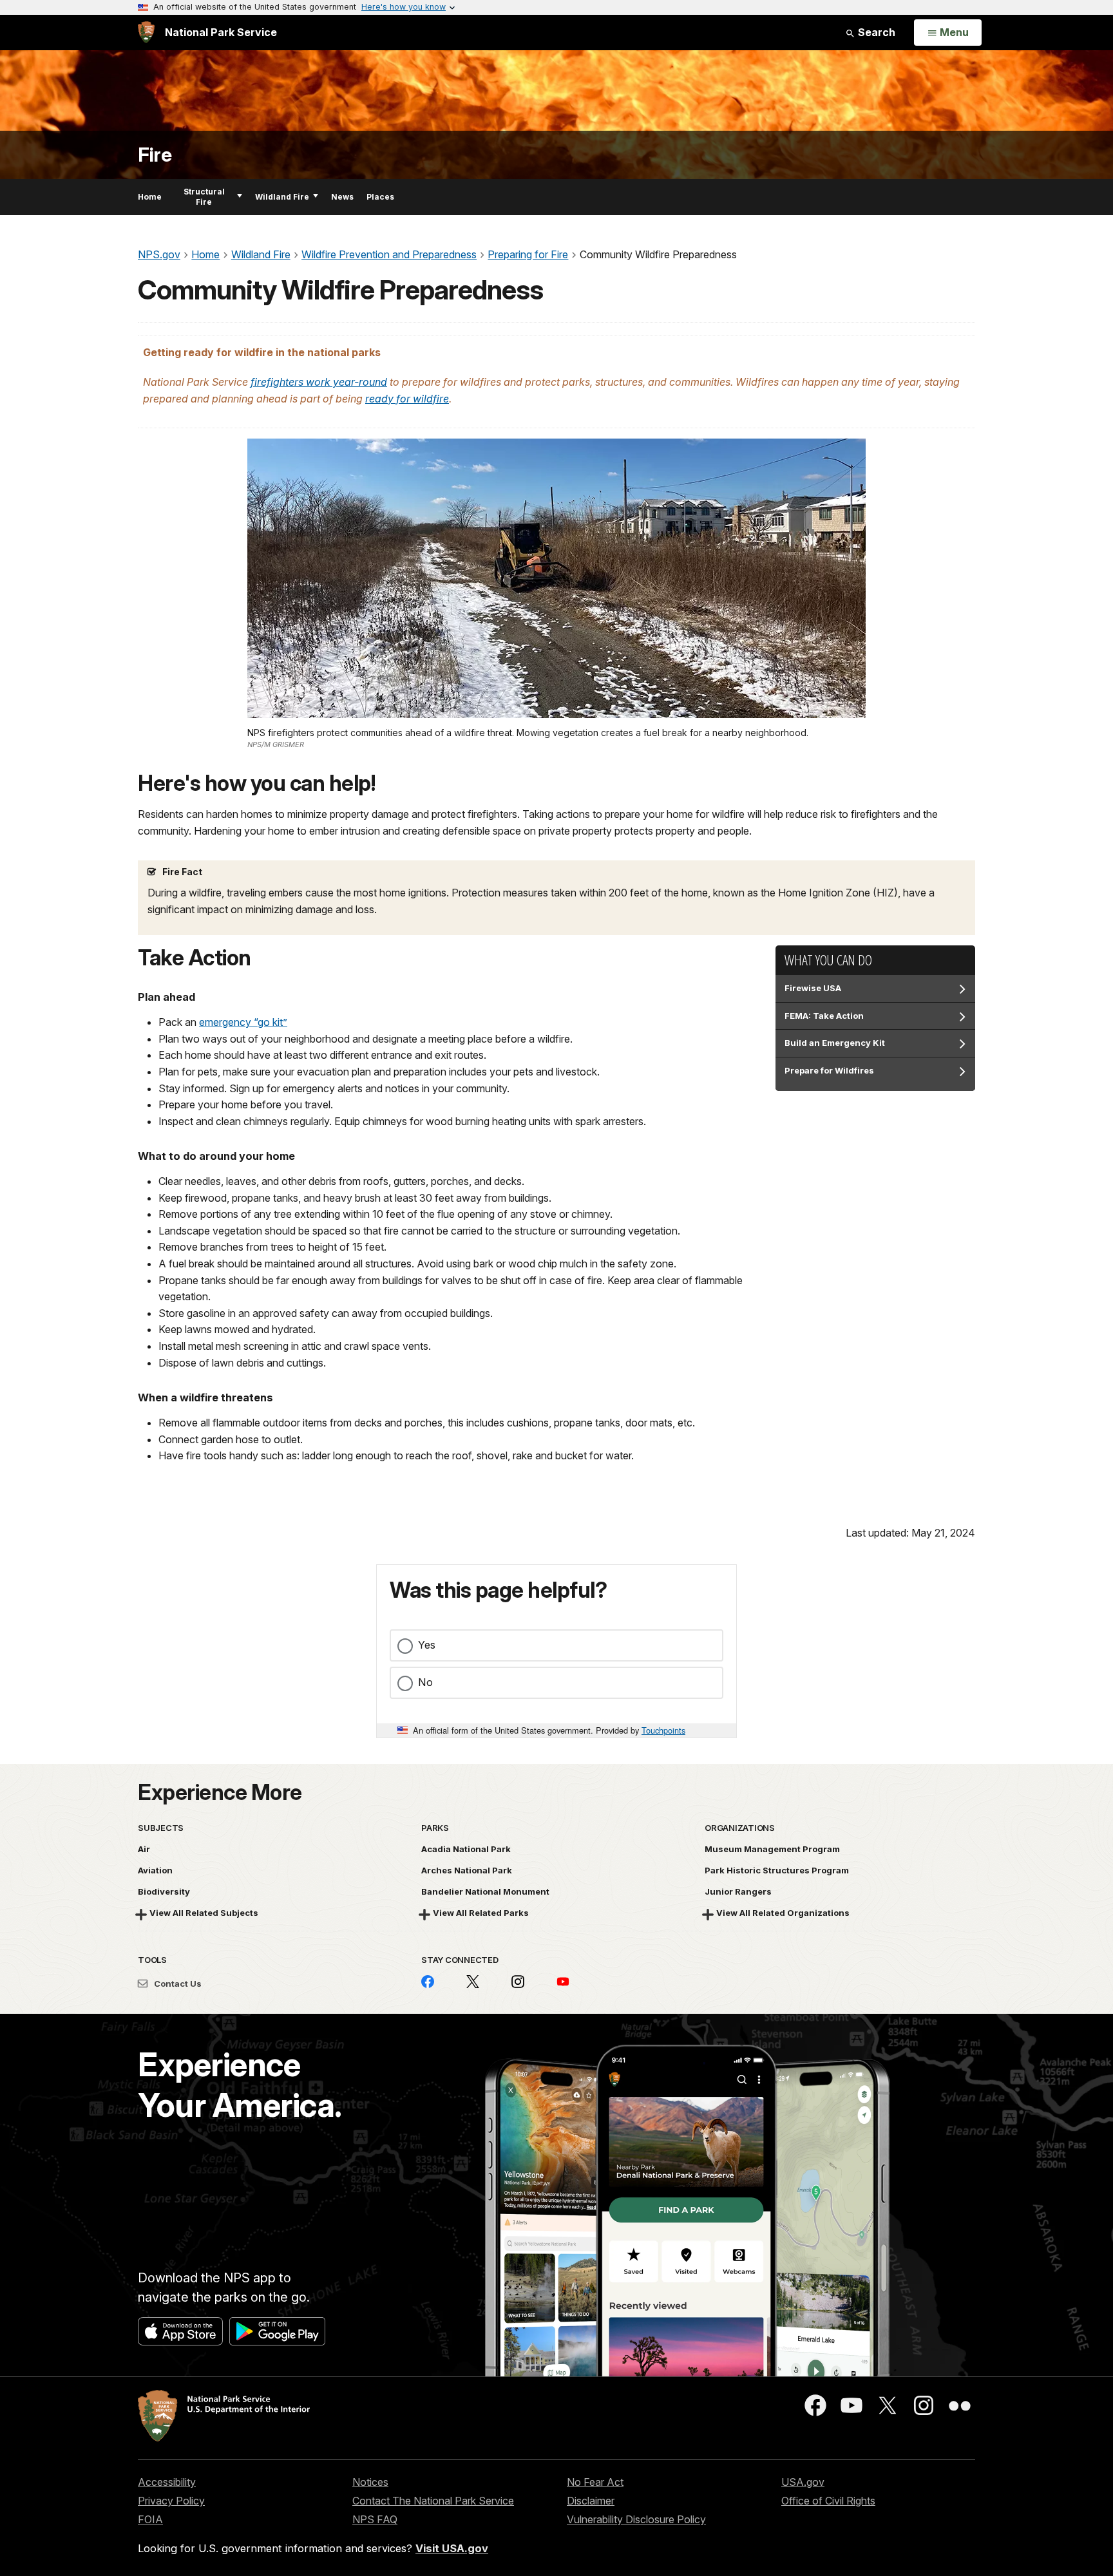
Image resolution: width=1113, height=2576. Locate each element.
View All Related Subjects (204, 1913)
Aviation (155, 1870)
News (342, 197)
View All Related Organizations (783, 1913)
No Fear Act (595, 2482)
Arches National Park (467, 1870)
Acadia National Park (466, 1849)
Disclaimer (591, 2501)
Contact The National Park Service (433, 2501)
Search (875, 32)
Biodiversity (164, 1891)
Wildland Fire (282, 197)
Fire (155, 155)
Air (144, 1849)
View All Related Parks (481, 1913)
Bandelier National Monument (485, 1891)
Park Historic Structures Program (777, 1870)
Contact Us (177, 1984)
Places (380, 197)
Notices (370, 2482)
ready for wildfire (407, 399)
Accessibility (167, 2482)
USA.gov (803, 2482)
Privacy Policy (171, 2501)
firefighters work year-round (319, 382)
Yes (427, 1645)
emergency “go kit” (243, 1022)
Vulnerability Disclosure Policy (636, 2519)
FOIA (150, 2519)
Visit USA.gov (452, 2548)
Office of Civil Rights (828, 2501)
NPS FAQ (375, 2519)
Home (150, 197)
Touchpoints (663, 1730)
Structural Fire (204, 197)
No (425, 1682)
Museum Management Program (772, 1849)
